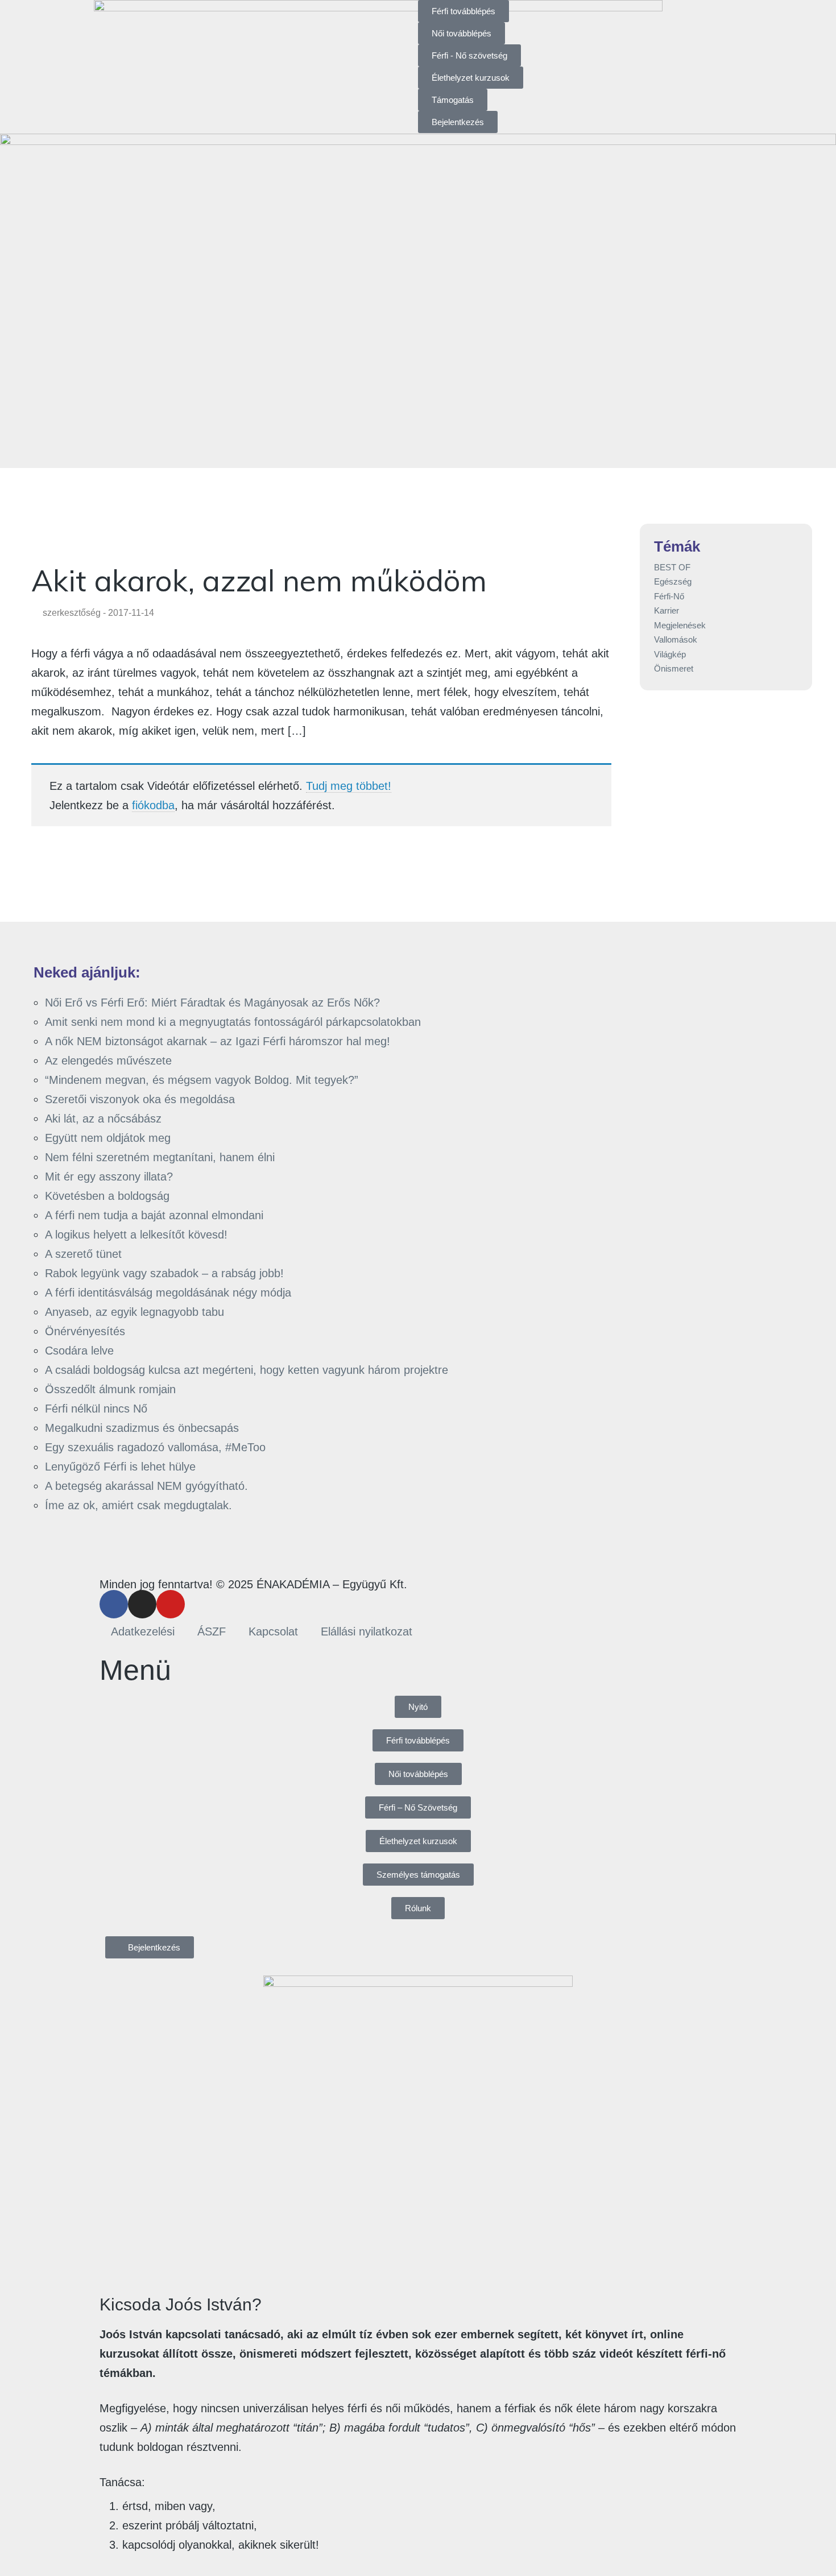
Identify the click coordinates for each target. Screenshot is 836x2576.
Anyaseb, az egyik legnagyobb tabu (134, 1312)
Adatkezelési (143, 1631)
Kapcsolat (273, 1631)
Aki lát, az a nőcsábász (103, 1119)
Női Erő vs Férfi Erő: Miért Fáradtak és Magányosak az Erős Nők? (212, 1003)
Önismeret (674, 668)
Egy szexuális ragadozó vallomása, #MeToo (155, 1447)
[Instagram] (142, 1604)
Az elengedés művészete (108, 1061)
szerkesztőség (72, 613)
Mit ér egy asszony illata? (109, 1177)
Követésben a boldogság (107, 1196)
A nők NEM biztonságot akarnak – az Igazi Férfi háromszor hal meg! (218, 1041)
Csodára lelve (79, 1351)
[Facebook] (114, 1604)
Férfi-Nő (669, 596)
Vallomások (676, 639)
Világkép (670, 654)
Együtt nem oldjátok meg (108, 1138)
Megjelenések (680, 625)
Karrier (667, 610)
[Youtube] (171, 1604)
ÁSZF (212, 1631)
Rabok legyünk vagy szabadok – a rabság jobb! (164, 1273)
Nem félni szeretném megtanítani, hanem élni (160, 1157)
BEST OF (672, 567)
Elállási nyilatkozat (367, 1631)
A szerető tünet (83, 1254)
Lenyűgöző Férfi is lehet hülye (120, 1467)
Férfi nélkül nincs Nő (96, 1409)
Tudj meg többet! (349, 786)
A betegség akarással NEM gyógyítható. (146, 1486)
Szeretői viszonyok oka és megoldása (140, 1099)
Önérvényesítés (85, 1331)
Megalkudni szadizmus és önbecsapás (142, 1428)
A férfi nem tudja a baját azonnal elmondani (154, 1215)
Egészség (673, 581)
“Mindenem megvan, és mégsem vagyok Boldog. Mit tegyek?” (202, 1080)
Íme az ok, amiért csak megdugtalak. (138, 1505)
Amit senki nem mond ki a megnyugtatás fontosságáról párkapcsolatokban (233, 1022)
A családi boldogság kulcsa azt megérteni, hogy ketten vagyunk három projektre (247, 1370)
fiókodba (153, 805)
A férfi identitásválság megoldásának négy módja (168, 1293)
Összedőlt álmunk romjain (110, 1389)
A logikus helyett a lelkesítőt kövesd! (136, 1235)
